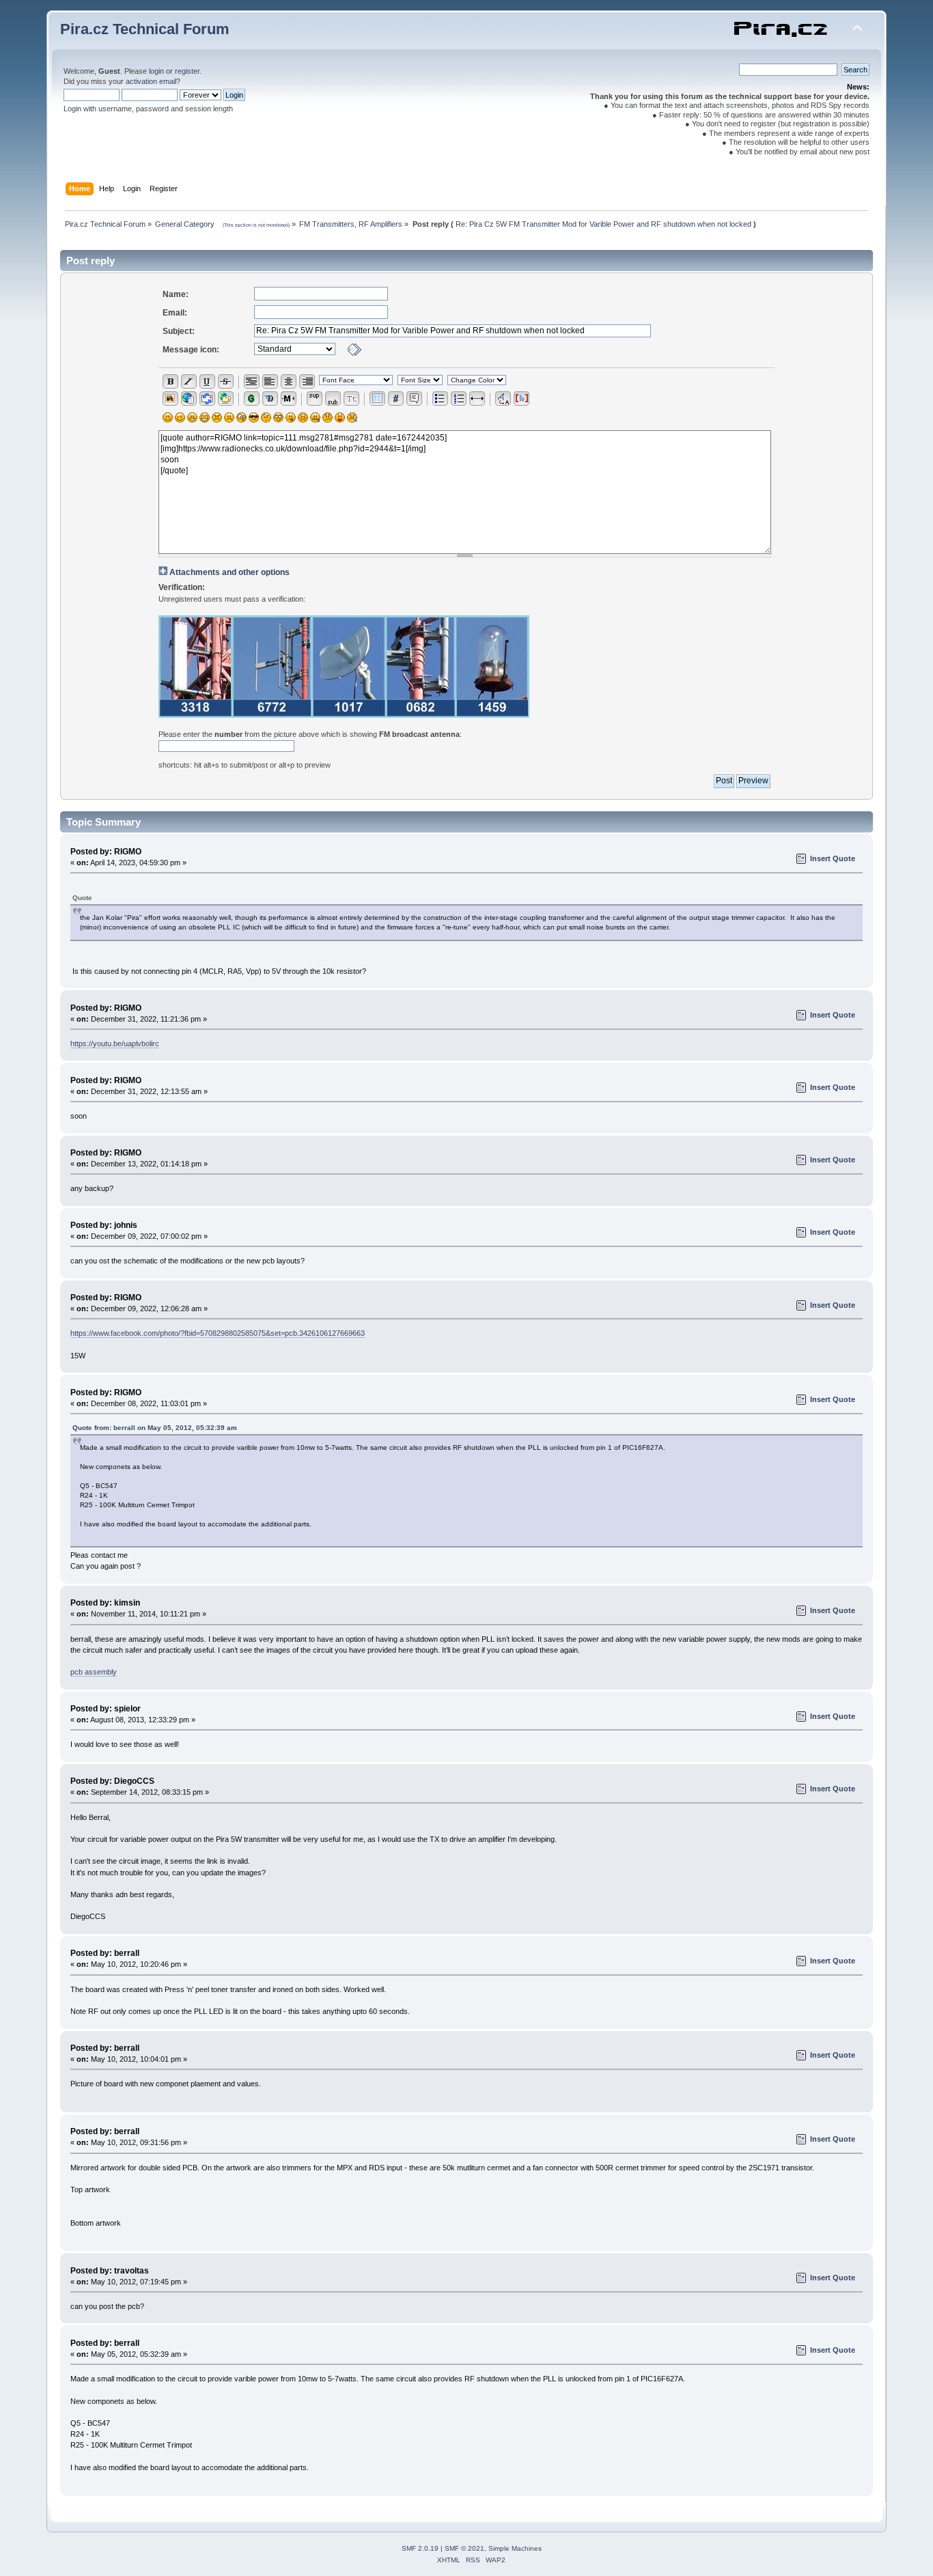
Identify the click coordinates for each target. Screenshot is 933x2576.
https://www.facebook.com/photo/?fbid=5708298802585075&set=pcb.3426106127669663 (218, 1333)
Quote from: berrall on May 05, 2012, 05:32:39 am (155, 1428)
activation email (151, 81)
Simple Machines (515, 2548)
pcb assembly (94, 1672)
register (187, 71)
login (156, 71)
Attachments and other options (229, 572)
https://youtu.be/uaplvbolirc (115, 1044)
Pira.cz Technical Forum (145, 29)
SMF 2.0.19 (420, 2548)
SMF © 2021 (464, 2548)
